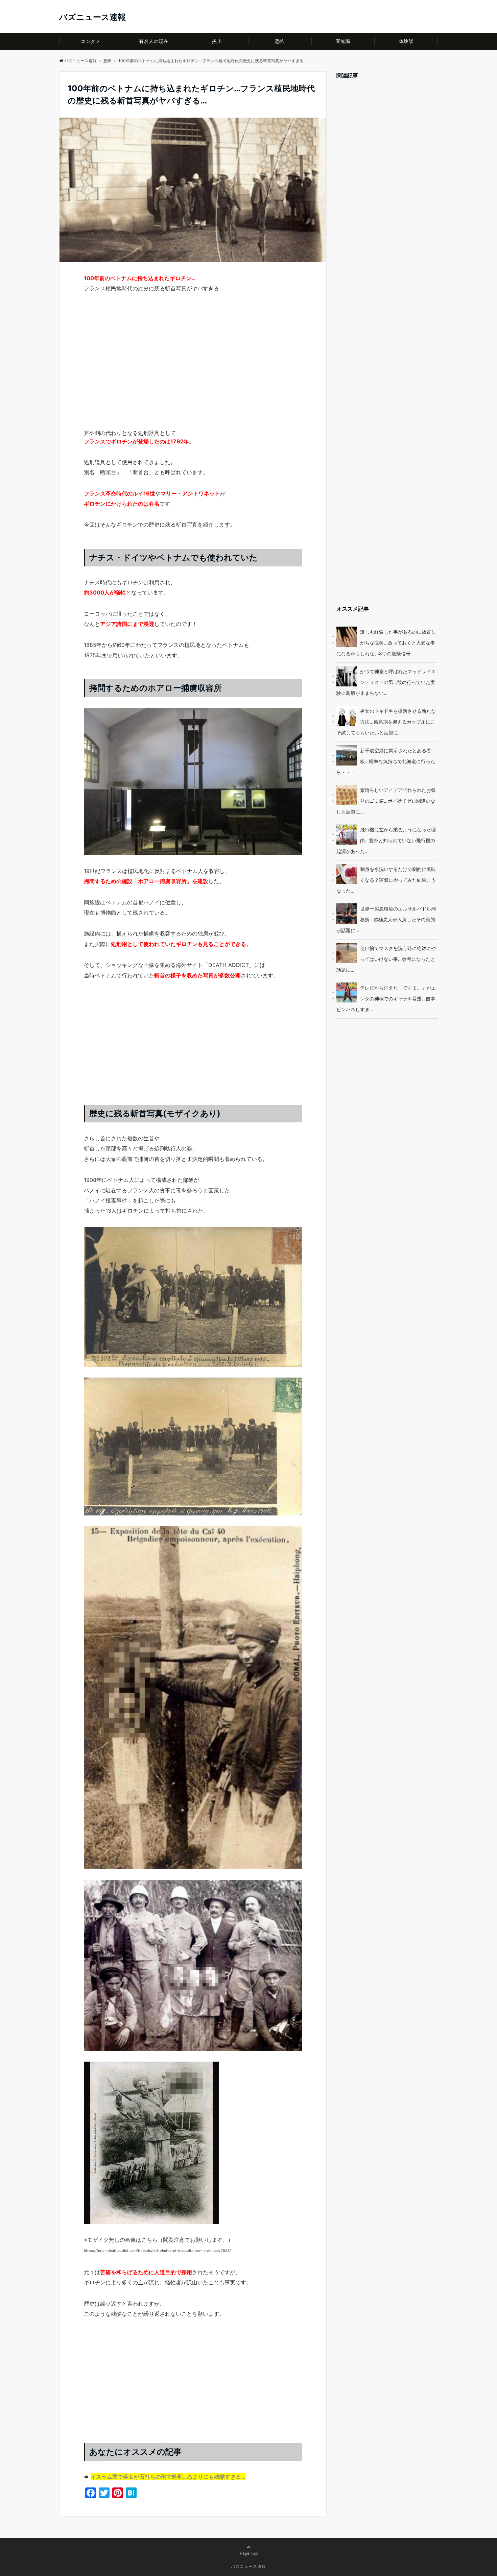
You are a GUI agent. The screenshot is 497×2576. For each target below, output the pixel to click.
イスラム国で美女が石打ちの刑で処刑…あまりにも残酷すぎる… (168, 2477)
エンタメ (91, 41)
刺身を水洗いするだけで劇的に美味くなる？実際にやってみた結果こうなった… (386, 880)
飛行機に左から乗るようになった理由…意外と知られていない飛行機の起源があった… (386, 840)
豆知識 (343, 41)
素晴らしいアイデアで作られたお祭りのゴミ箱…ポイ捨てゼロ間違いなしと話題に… (386, 801)
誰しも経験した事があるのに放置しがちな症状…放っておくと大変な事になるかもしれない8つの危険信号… (386, 643)
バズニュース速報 (92, 17)
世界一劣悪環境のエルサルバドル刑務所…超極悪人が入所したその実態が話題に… (386, 919)
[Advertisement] (193, 373)
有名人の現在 (154, 41)
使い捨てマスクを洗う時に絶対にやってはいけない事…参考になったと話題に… (386, 959)
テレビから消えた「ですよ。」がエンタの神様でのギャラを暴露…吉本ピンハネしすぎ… (386, 999)
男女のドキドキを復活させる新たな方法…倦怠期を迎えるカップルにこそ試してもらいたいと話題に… (386, 722)
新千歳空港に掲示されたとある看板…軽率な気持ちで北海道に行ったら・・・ (386, 761)
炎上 (217, 41)
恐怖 (280, 41)
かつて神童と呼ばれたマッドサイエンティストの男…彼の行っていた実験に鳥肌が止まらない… (386, 682)
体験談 (406, 41)
